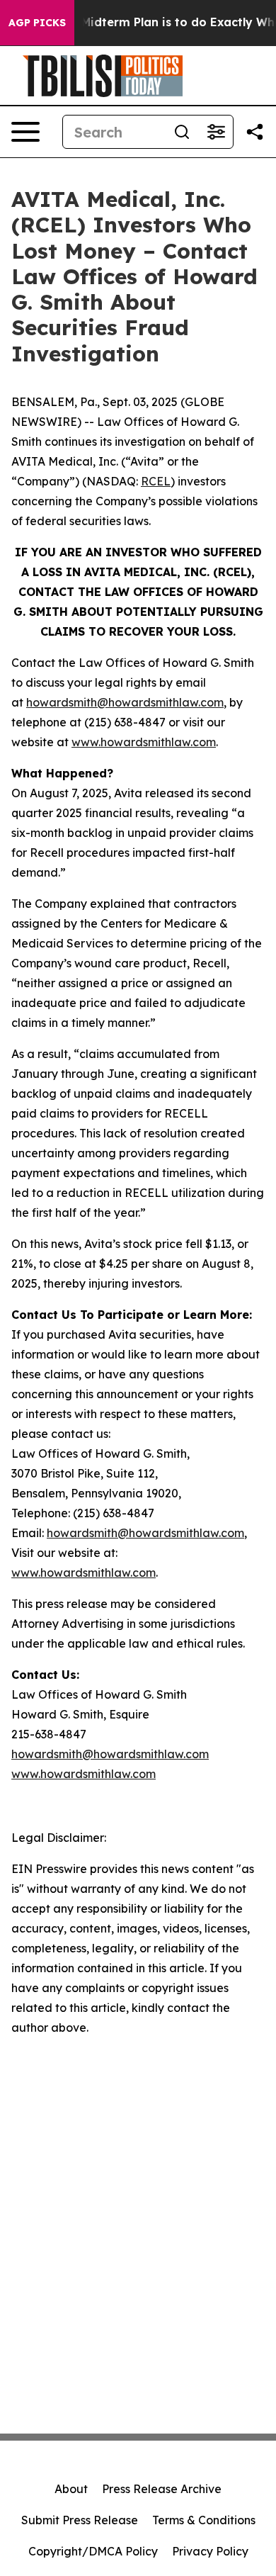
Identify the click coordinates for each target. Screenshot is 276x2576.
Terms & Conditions (204, 2520)
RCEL (156, 481)
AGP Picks (37, 23)
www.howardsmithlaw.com (144, 742)
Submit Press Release (80, 2520)
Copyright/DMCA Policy (93, 2551)
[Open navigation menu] (25, 132)
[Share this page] (255, 132)
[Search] (182, 132)
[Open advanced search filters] (216, 132)
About (71, 2489)
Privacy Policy (210, 2551)
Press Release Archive (162, 2489)
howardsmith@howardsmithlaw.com (125, 702)
